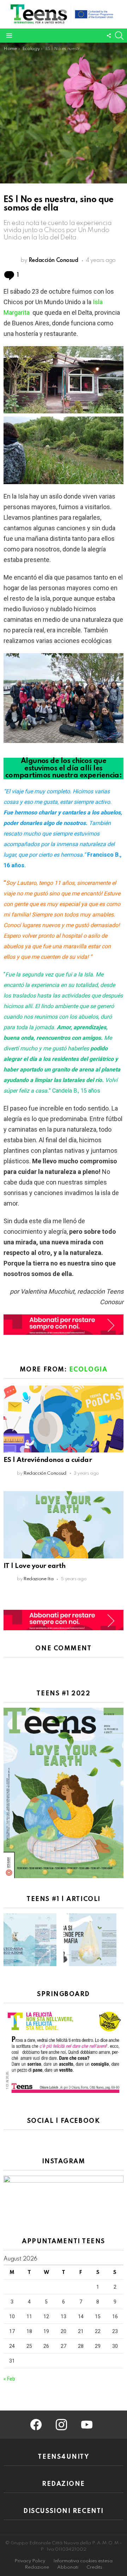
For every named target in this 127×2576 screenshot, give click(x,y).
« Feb (9, 2379)
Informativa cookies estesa (83, 2561)
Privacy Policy (30, 2561)
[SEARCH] (119, 36)
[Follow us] (109, 36)
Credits (94, 2567)
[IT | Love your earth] (64, 1525)
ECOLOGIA (88, 1370)
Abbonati (68, 2567)
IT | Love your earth (35, 1566)
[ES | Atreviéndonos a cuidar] (64, 1419)
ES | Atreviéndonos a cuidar (48, 1460)
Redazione (37, 2567)
